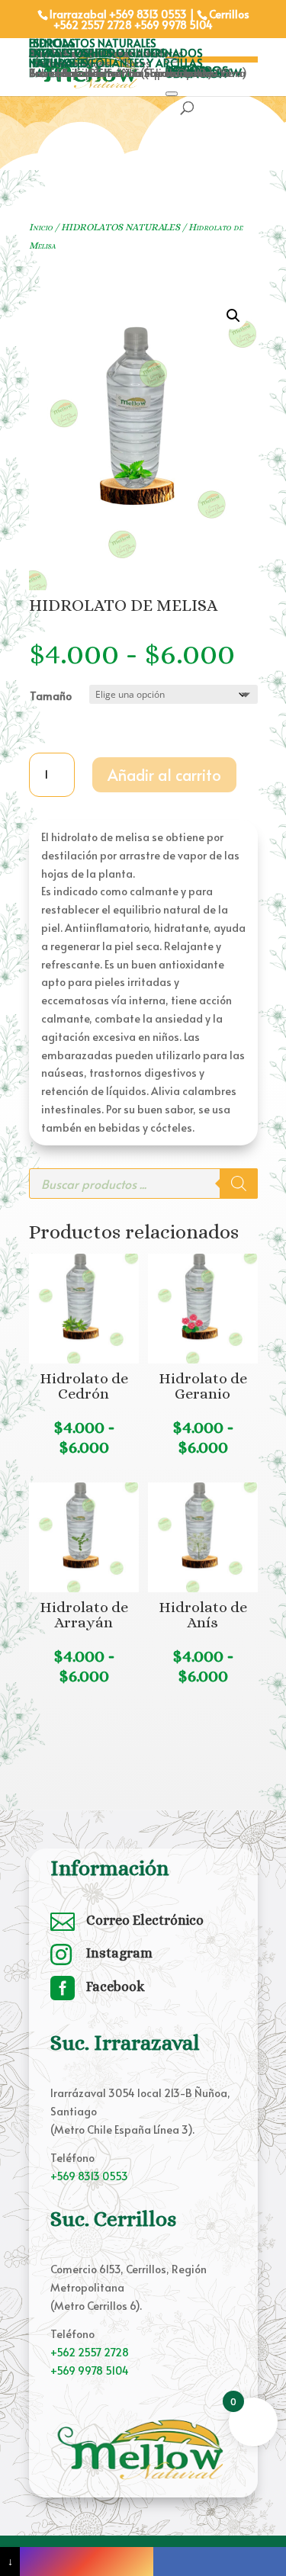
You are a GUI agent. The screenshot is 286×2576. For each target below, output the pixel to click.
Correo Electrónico (145, 1920)
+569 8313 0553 (89, 2176)
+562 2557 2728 (93, 25)
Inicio (41, 227)
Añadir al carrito (164, 775)
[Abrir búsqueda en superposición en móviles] (143, 1184)
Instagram (119, 1953)
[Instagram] (86, 2562)
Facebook (116, 1987)
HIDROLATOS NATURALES (93, 43)
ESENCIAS (52, 43)
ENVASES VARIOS (71, 53)
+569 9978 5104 (174, 25)
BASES (45, 73)
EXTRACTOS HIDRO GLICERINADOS (116, 53)
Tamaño (51, 696)
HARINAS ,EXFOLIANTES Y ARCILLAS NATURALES (116, 63)
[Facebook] (220, 2562)
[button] (233, 316)
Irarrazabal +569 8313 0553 (118, 14)
